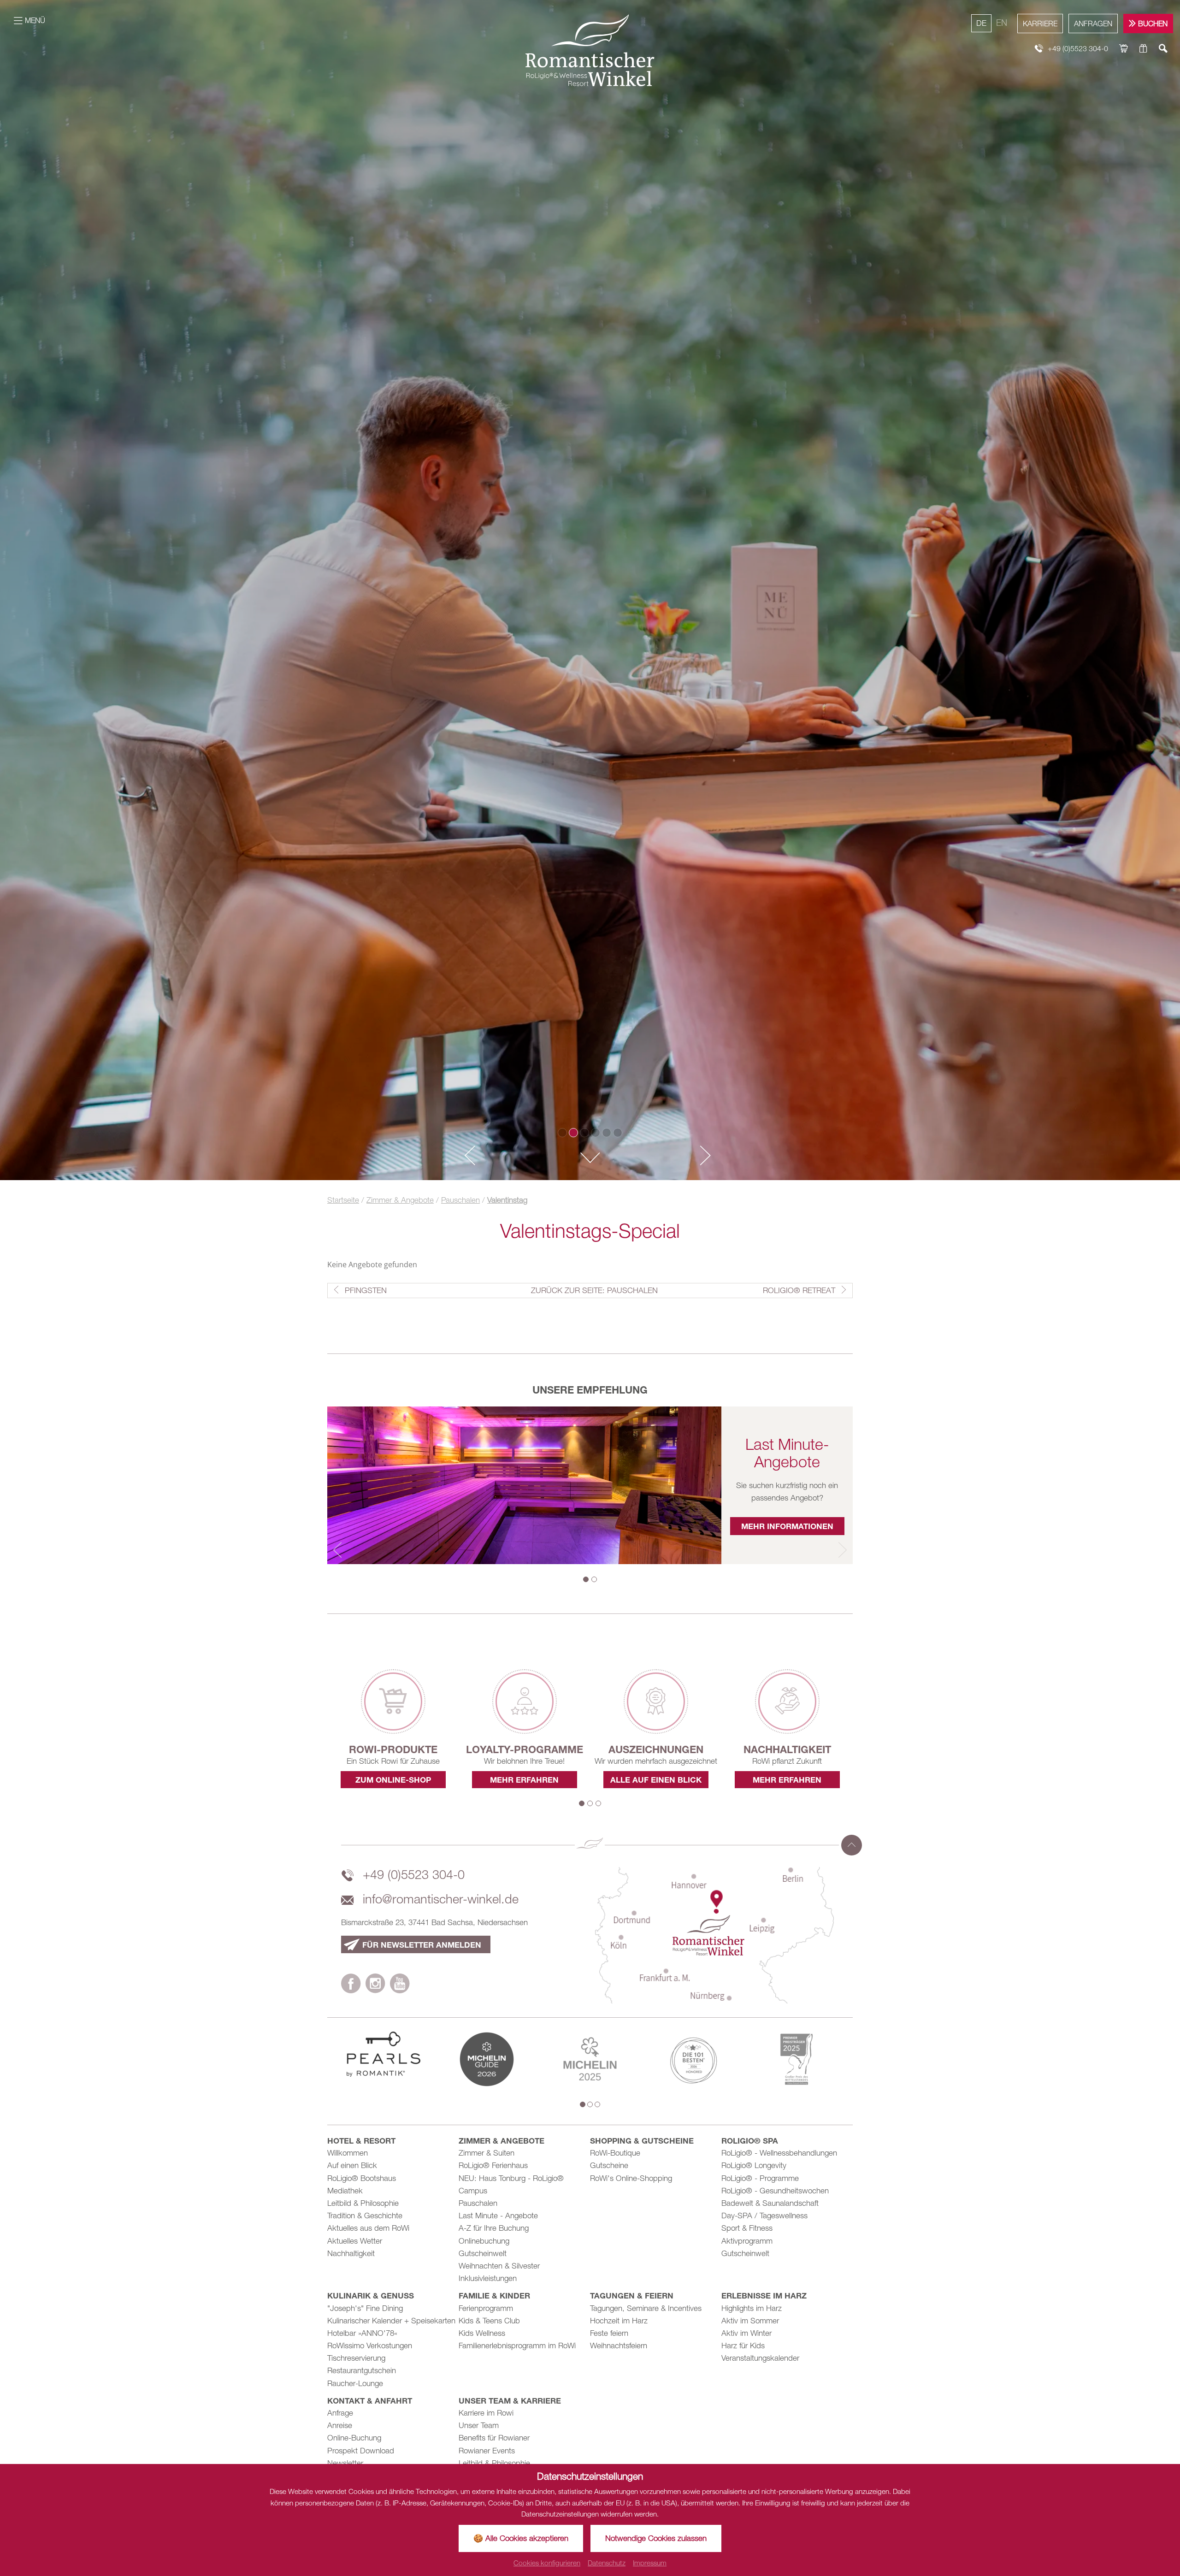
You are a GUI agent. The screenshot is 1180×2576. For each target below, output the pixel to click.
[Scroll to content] (590, 1159)
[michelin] (487, 2058)
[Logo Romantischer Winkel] (590, 50)
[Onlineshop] (1124, 49)
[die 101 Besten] (693, 2058)
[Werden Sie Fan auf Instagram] (375, 1985)
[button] (466, 1156)
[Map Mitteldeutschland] (714, 1934)
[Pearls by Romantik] (383, 2053)
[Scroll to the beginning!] (852, 1845)
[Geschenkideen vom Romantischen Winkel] (1143, 49)
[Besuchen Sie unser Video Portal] (400, 1985)
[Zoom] (590, 590)
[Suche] (1163, 49)
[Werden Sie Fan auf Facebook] (351, 1985)
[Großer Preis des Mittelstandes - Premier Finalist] (796, 2058)
